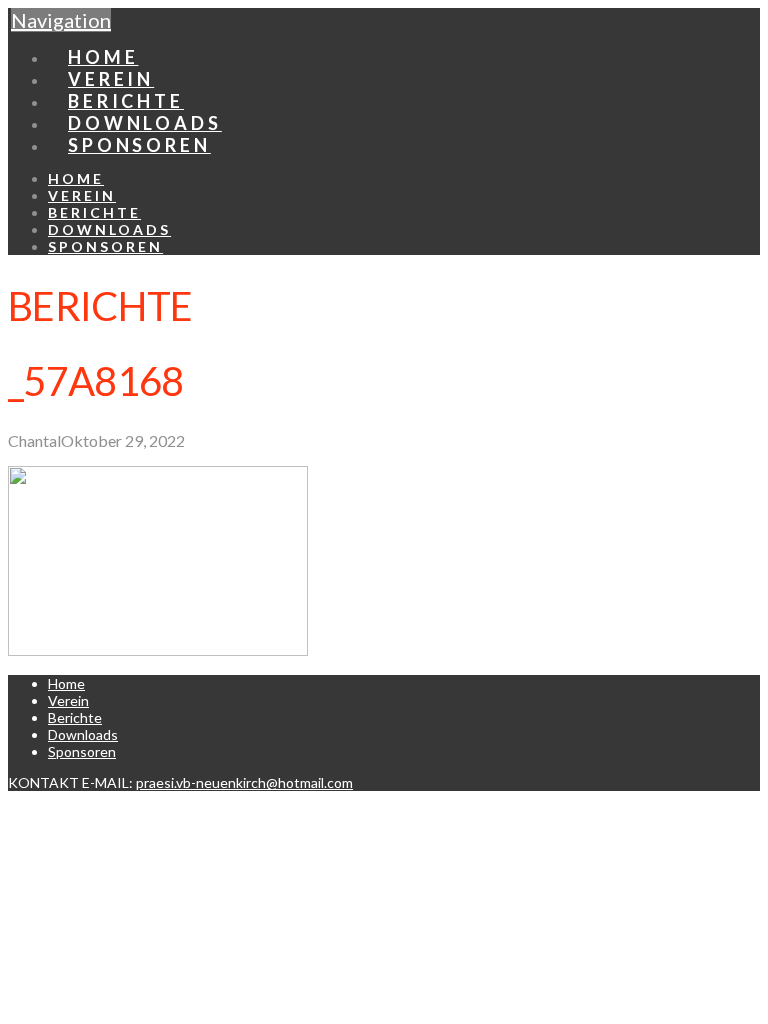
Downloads (83, 734)
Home (66, 683)
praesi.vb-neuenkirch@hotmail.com (244, 782)
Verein (68, 700)
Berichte (75, 717)
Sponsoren (82, 751)
